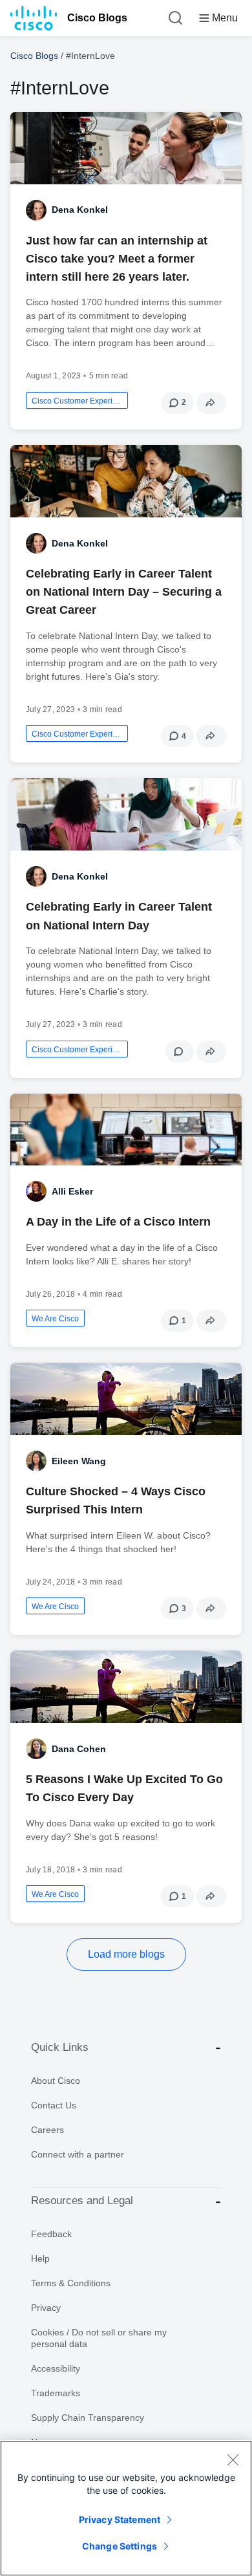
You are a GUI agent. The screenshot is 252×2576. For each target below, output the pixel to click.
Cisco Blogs (97, 18)
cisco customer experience (77, 401)
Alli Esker (72, 1191)
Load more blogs (126, 1954)
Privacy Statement (120, 2519)
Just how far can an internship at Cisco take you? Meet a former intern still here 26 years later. (117, 259)
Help (40, 2258)
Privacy (46, 2308)
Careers (47, 2130)
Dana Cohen (79, 1749)
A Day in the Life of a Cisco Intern (118, 1222)
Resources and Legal (82, 2201)
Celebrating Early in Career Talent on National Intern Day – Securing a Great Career (124, 592)
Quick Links (60, 2047)
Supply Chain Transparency (88, 2418)
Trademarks (56, 2393)
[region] (126, 2508)
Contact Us (54, 2105)
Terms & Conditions (71, 2283)
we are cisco (55, 1319)
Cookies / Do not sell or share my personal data (99, 2338)
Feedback (51, 2234)
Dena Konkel (80, 210)
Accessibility (56, 2368)
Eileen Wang (79, 1461)
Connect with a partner (78, 2154)
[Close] (233, 2460)
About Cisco (56, 2081)
